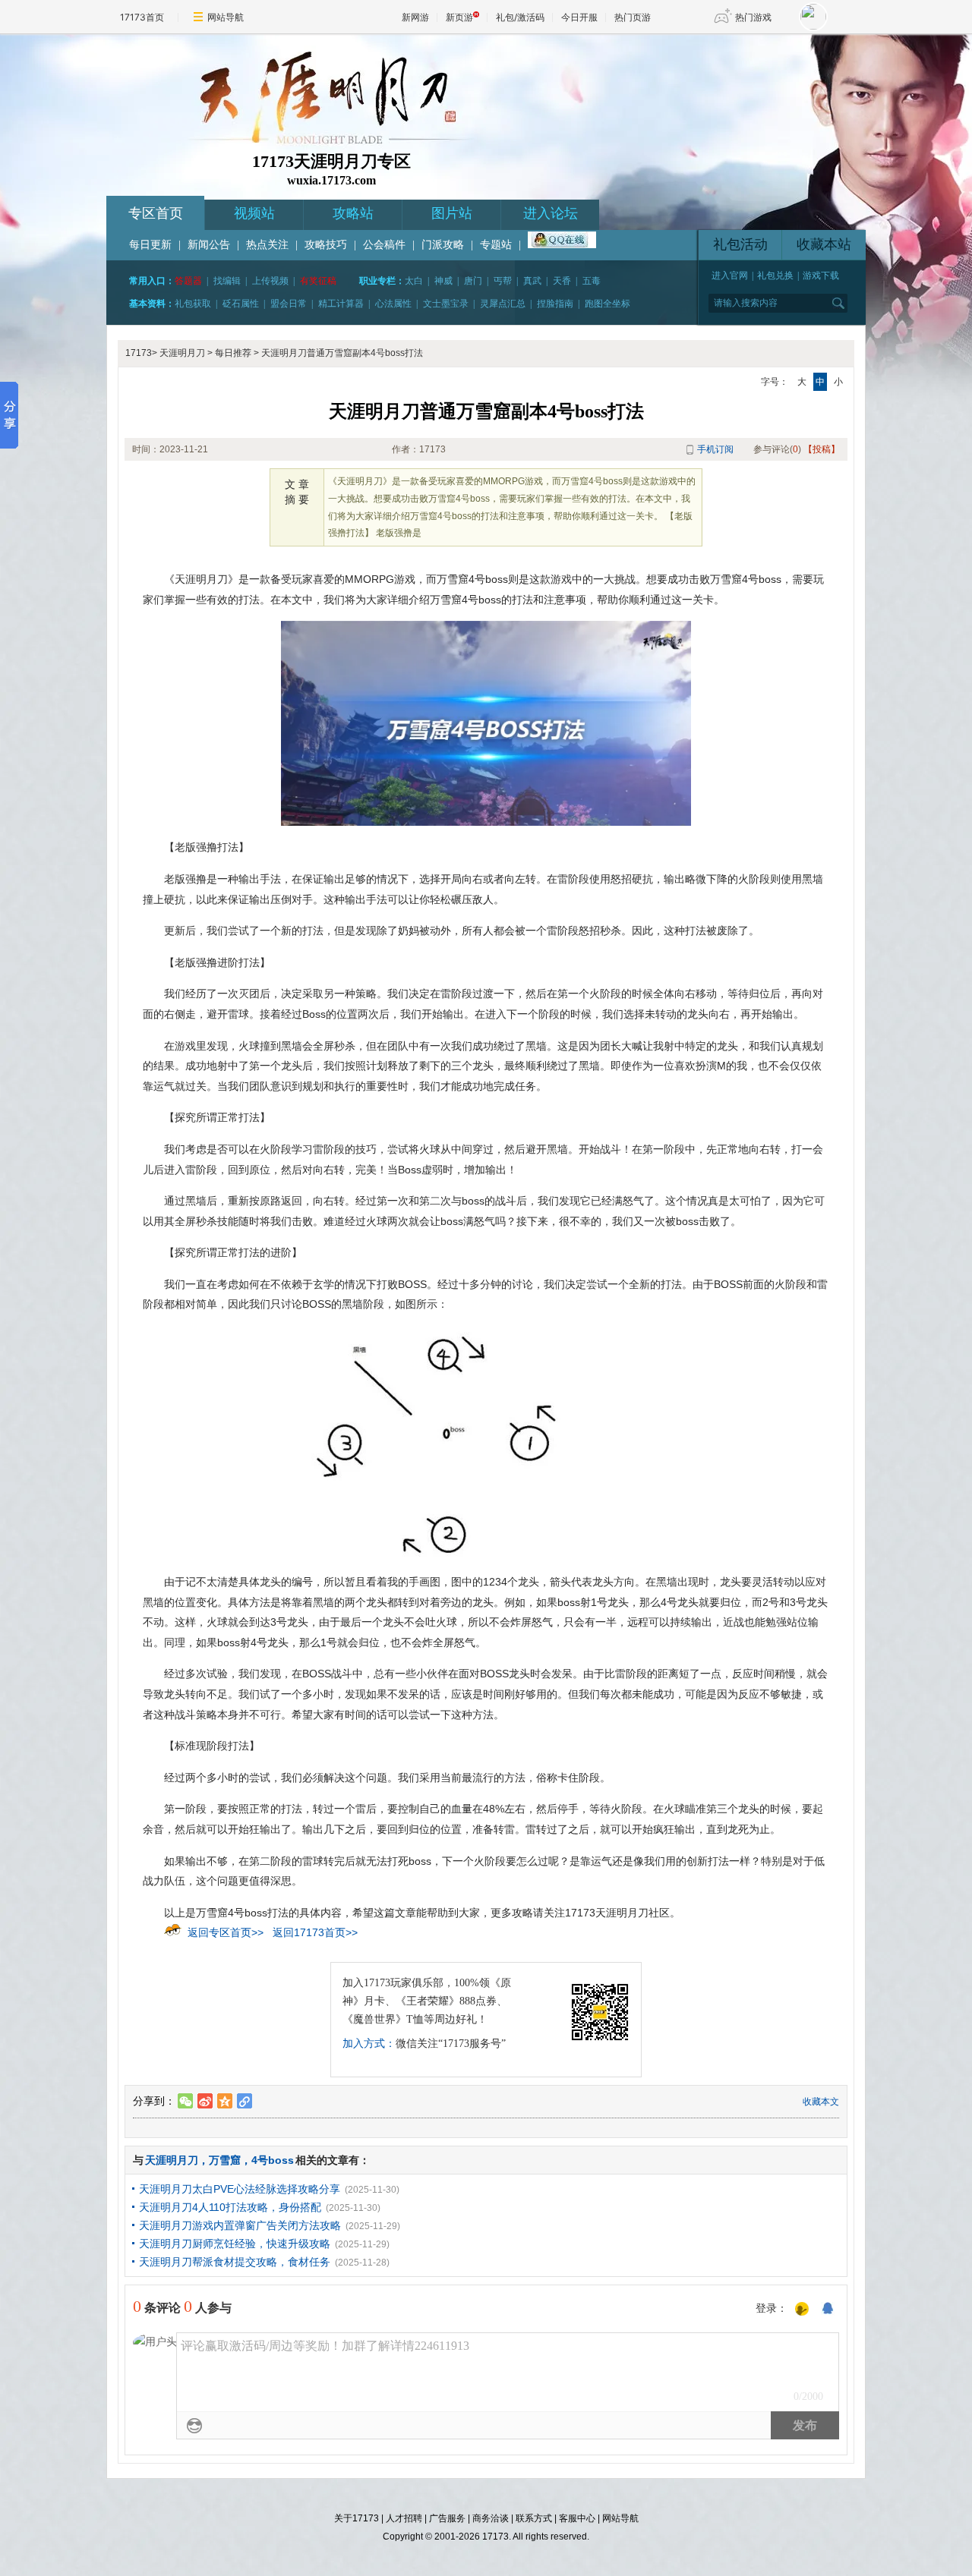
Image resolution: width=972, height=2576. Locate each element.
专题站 (496, 245)
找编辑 (227, 281)
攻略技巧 (326, 245)
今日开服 (579, 17)
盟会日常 (289, 304)
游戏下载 (821, 276)
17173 (139, 353)
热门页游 (633, 17)
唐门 (473, 281)
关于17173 (357, 2518)
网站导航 (226, 17)
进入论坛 (551, 213)
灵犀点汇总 (503, 304)
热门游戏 (753, 17)
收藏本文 (821, 2102)
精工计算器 (341, 304)
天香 (562, 281)
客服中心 (577, 2518)
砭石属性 (241, 304)
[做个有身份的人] (802, 2310)
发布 (805, 2425)
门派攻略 (443, 245)
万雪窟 (225, 2160)
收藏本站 (824, 244)
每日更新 (150, 245)
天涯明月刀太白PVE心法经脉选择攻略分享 (240, 2189)
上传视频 (270, 281)
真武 (532, 281)
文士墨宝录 (446, 304)
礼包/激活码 (520, 17)
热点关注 (267, 245)
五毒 (592, 281)
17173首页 (142, 17)
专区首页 (156, 213)
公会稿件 (384, 245)
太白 (414, 281)
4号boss (273, 2160)
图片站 (452, 213)
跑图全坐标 (607, 304)
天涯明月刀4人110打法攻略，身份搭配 (230, 2207)
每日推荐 (233, 353)
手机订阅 (715, 449)
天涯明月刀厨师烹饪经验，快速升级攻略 (235, 2244)
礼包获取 (193, 304)
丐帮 (503, 281)
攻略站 (353, 213)
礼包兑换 (775, 276)
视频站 (254, 213)
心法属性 (393, 304)
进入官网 (730, 276)
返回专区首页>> (226, 1932)
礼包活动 (740, 244)
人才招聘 (404, 2518)
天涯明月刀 (182, 353)
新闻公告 (209, 245)
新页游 (459, 17)
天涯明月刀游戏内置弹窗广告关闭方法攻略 (240, 2225)
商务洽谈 (491, 2518)
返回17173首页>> (315, 1932)
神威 (443, 281)
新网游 (415, 17)
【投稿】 (822, 449)
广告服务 (447, 2518)
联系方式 (534, 2518)
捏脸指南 (555, 304)
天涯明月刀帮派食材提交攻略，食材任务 (235, 2262)
